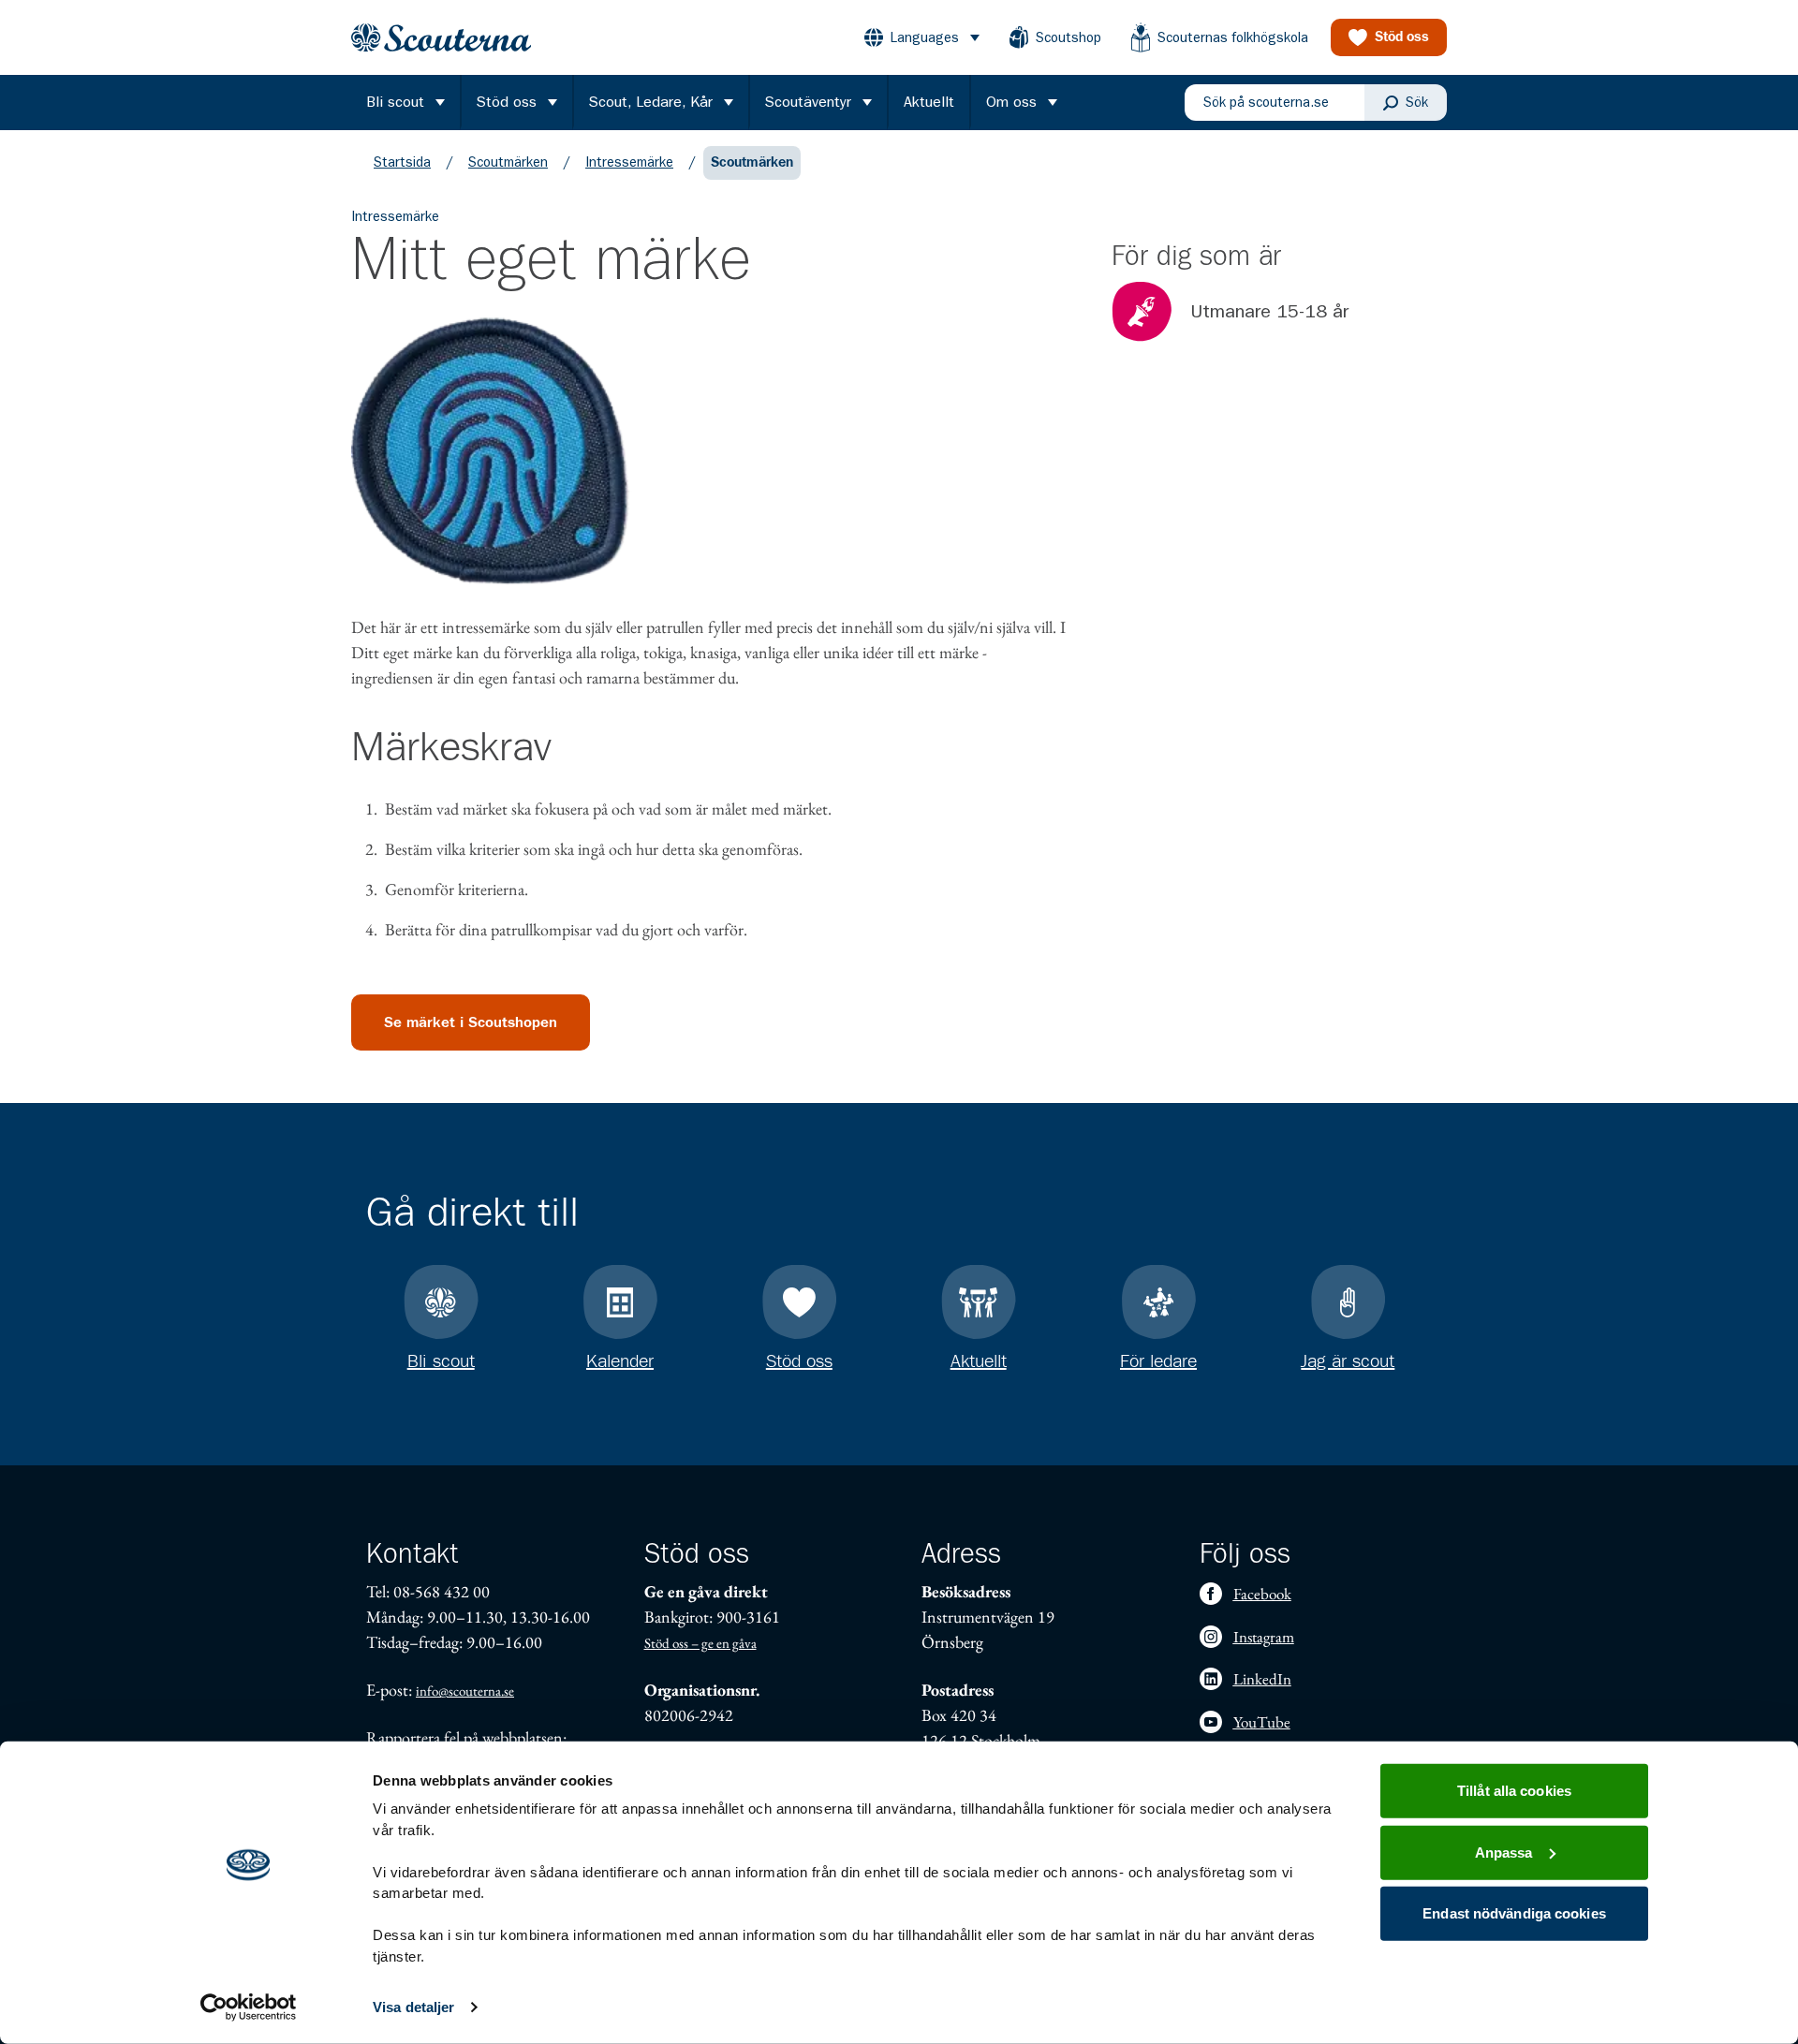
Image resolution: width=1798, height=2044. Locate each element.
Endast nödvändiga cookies (1514, 1913)
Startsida (402, 162)
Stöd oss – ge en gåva (700, 1643)
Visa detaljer (413, 2007)
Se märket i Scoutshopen (471, 1022)
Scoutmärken (508, 162)
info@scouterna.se (465, 1691)
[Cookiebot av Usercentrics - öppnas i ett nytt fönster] (249, 2007)
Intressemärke (629, 162)
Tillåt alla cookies (1514, 1791)
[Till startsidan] (441, 38)
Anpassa (1504, 1852)
